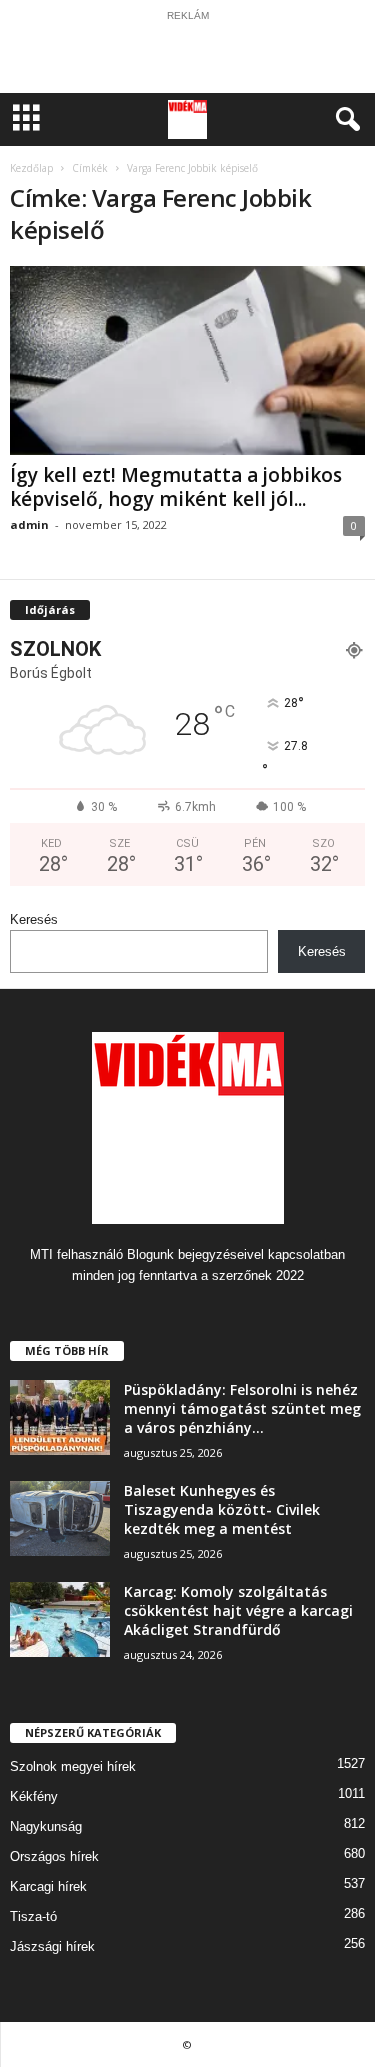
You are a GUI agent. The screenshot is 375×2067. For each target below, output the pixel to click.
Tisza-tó (33, 1916)
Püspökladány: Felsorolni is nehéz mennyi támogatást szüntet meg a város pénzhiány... (242, 1408)
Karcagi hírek (48, 1886)
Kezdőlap (31, 168)
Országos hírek (54, 1856)
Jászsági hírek (52, 1946)
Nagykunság (46, 1826)
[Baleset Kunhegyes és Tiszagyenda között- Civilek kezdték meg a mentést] (60, 1518)
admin (29, 524)
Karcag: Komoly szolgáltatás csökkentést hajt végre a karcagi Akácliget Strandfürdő (238, 1610)
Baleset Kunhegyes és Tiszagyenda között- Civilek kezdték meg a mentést (222, 1509)
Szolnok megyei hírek (73, 1766)
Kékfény (34, 1796)
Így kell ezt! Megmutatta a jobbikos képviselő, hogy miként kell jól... (176, 487)
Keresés (34, 919)
